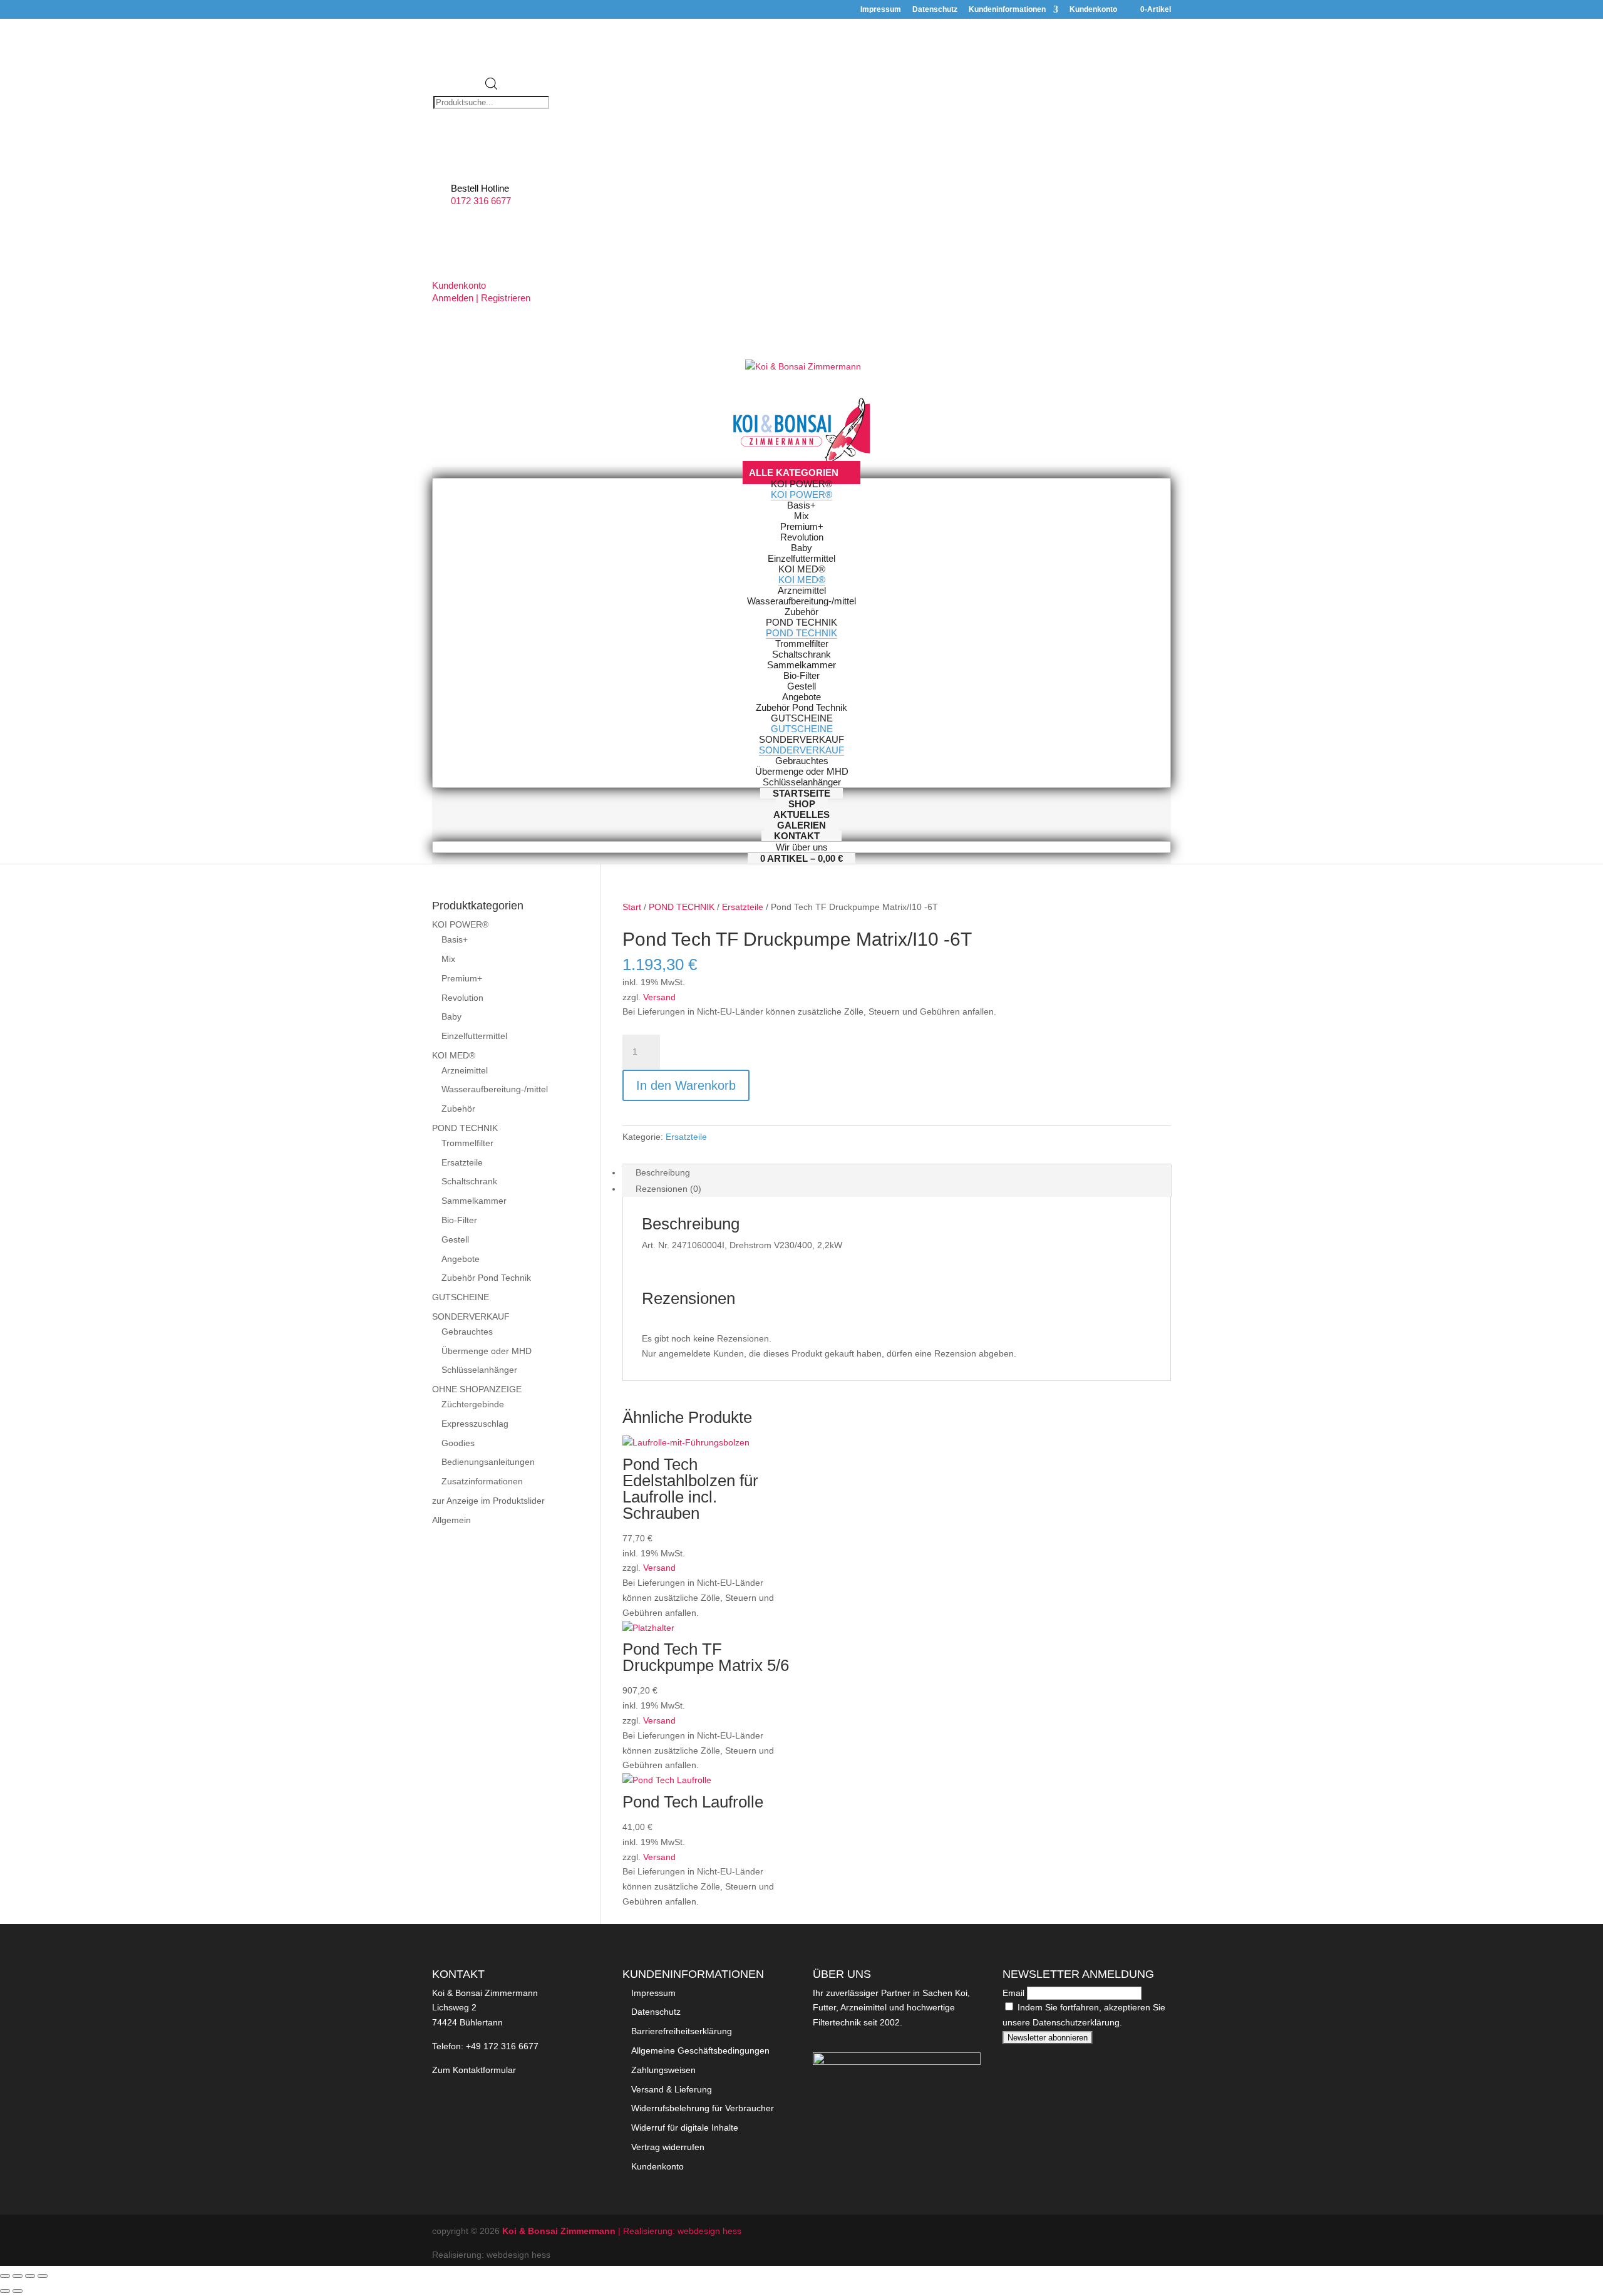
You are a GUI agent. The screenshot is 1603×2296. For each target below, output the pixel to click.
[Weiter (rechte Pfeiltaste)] (18, 2291)
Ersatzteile (743, 907)
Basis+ (455, 939)
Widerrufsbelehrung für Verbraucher (703, 2108)
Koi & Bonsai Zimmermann (560, 2231)
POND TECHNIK (682, 907)
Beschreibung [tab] (663, 1172)
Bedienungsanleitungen (488, 1462)
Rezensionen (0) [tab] (668, 1189)
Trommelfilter (467, 1143)
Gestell (455, 1239)
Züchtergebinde (473, 1404)
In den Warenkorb (686, 1085)
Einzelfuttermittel (474, 1036)
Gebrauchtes (467, 1332)
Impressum (881, 10)
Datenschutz (935, 10)
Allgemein (451, 1520)
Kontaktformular (484, 2070)
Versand (659, 997)
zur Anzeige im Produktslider (488, 1501)
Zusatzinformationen (482, 1481)
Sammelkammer (474, 1201)
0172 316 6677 (481, 201)
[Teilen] (30, 2276)
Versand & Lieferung (672, 2089)
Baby (451, 1016)
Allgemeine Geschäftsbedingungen (700, 2050)
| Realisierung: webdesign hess (680, 2231)
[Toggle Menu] (802, 459)
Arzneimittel (465, 1070)
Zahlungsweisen (663, 2070)
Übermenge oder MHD (487, 1351)
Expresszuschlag (475, 1424)
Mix (448, 959)
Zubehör (458, 1109)
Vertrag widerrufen (668, 2147)
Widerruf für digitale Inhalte (685, 2128)
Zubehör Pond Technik (486, 1278)
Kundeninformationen (1007, 10)
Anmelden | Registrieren (481, 298)
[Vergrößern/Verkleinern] (5, 2276)
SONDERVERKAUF (471, 1316)
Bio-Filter (459, 1220)
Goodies (458, 1443)
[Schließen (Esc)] (43, 2276)
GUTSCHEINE (461, 1297)
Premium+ (462, 978)
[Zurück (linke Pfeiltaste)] (5, 2291)
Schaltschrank (469, 1181)
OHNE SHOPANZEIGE (477, 1389)
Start (632, 907)
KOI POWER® (460, 924)
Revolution (462, 998)
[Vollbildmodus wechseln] (18, 2276)
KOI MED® (454, 1055)
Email (1013, 1993)
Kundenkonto (1093, 10)
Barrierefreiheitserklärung (682, 2031)
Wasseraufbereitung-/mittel (495, 1089)
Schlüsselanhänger (479, 1370)
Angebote (461, 1259)
